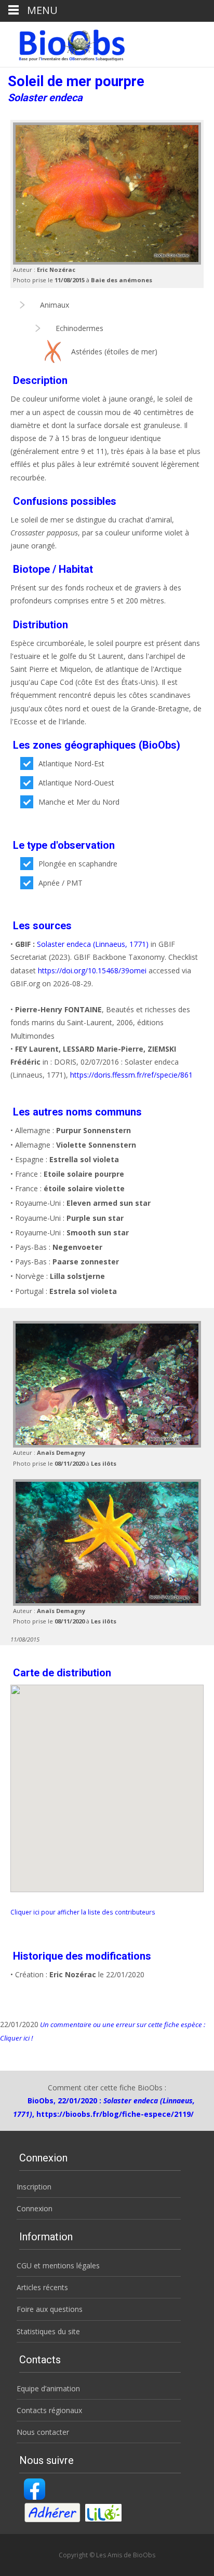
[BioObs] (63, 43)
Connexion (35, 2208)
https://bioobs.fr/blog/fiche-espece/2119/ (115, 2114)
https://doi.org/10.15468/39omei (92, 970)
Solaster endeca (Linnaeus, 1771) (93, 944)
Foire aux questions (50, 2309)
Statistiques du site (48, 2331)
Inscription (34, 2187)
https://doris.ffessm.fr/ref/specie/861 (131, 1075)
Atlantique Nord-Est (71, 763)
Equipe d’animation (48, 2388)
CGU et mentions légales (58, 2265)
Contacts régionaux (49, 2410)
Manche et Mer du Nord (79, 802)
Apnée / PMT (61, 883)
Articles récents (42, 2287)
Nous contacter (43, 2432)
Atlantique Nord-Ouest (76, 783)
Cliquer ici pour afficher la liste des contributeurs (83, 1912)
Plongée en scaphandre (78, 864)
